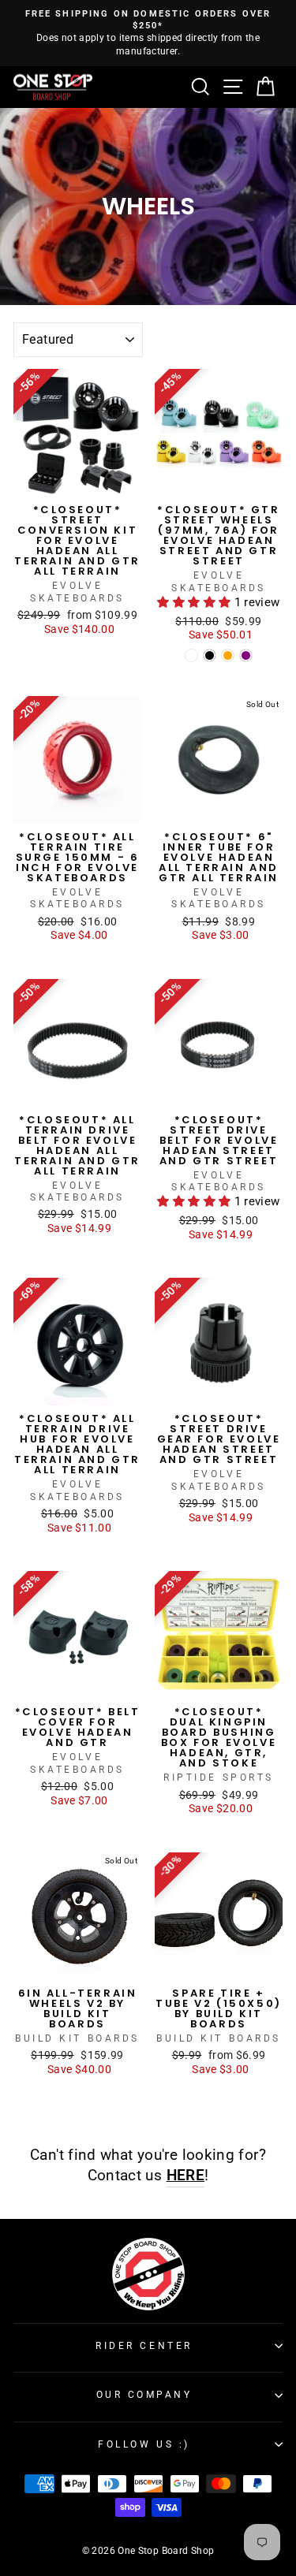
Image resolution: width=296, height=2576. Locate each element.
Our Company (144, 2395)
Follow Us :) (144, 2444)
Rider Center (144, 2346)
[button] (195, 602)
